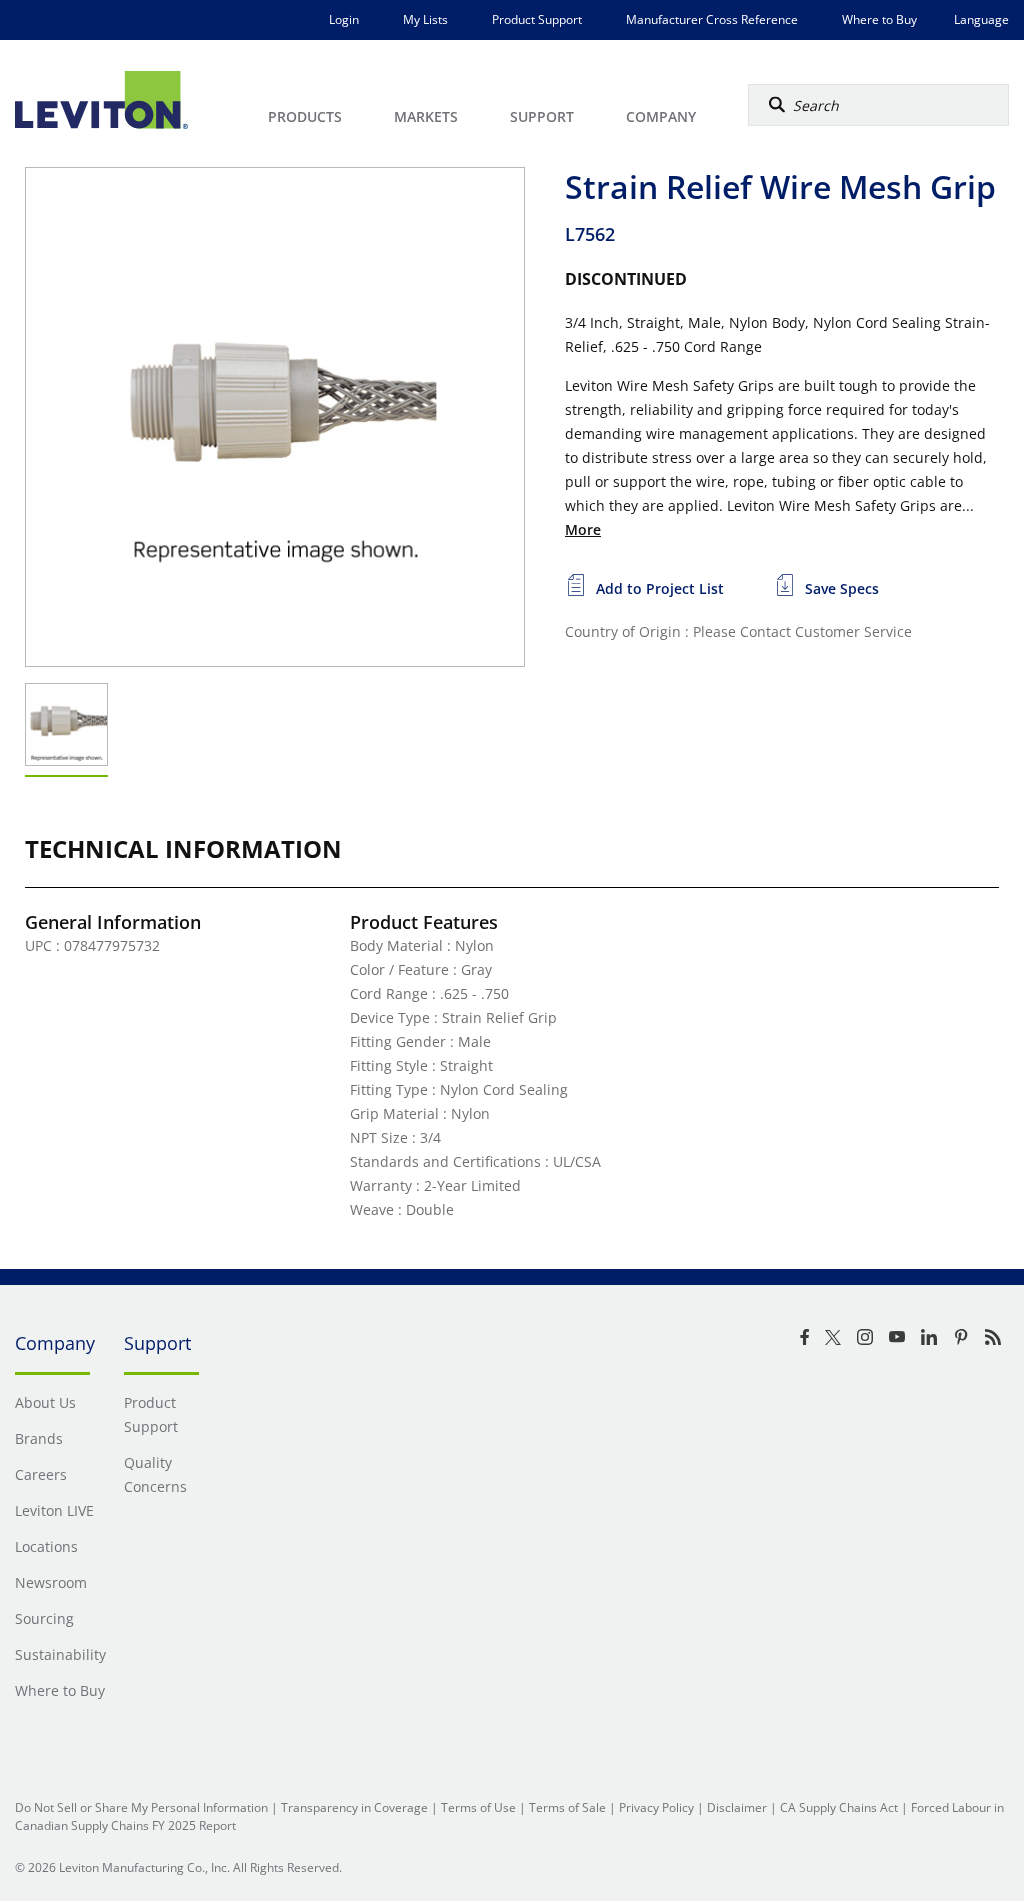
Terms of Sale (567, 1807)
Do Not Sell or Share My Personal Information (141, 1807)
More (583, 529)
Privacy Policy (656, 1807)
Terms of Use (478, 1807)
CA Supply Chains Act (839, 1807)
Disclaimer (737, 1807)
